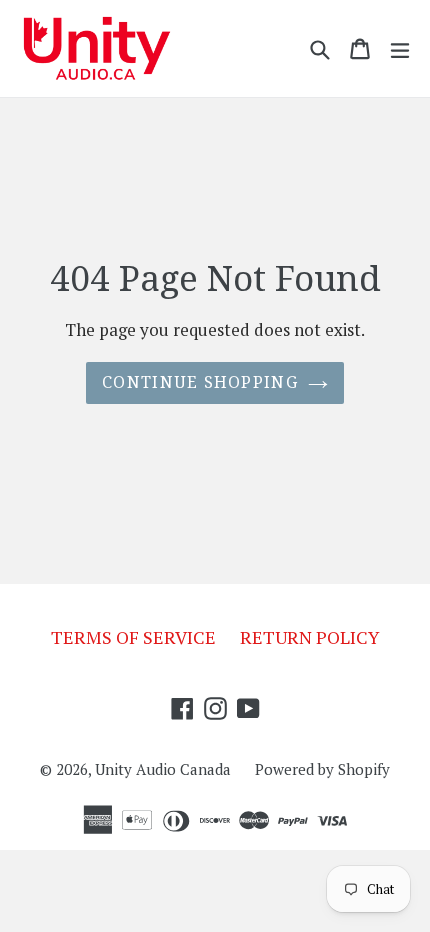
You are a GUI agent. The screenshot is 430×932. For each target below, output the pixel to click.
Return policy (310, 637)
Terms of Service (133, 637)
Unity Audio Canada (163, 769)
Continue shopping (200, 382)
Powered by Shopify (322, 769)
